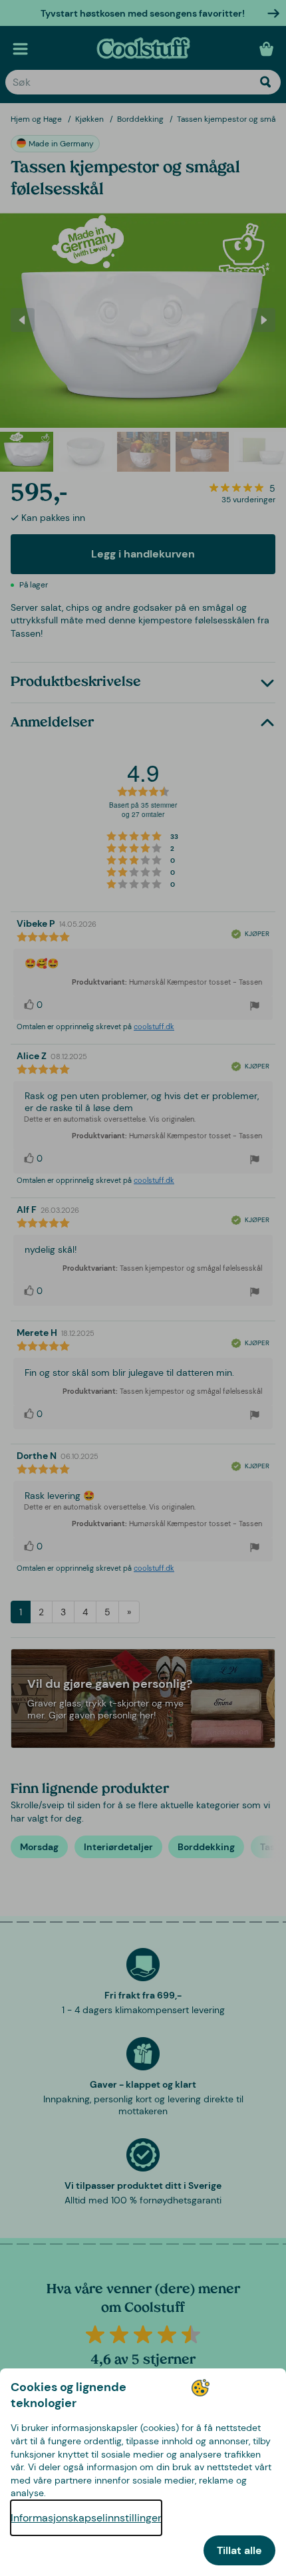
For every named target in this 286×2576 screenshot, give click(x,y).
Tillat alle (239, 2550)
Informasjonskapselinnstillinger (86, 2518)
